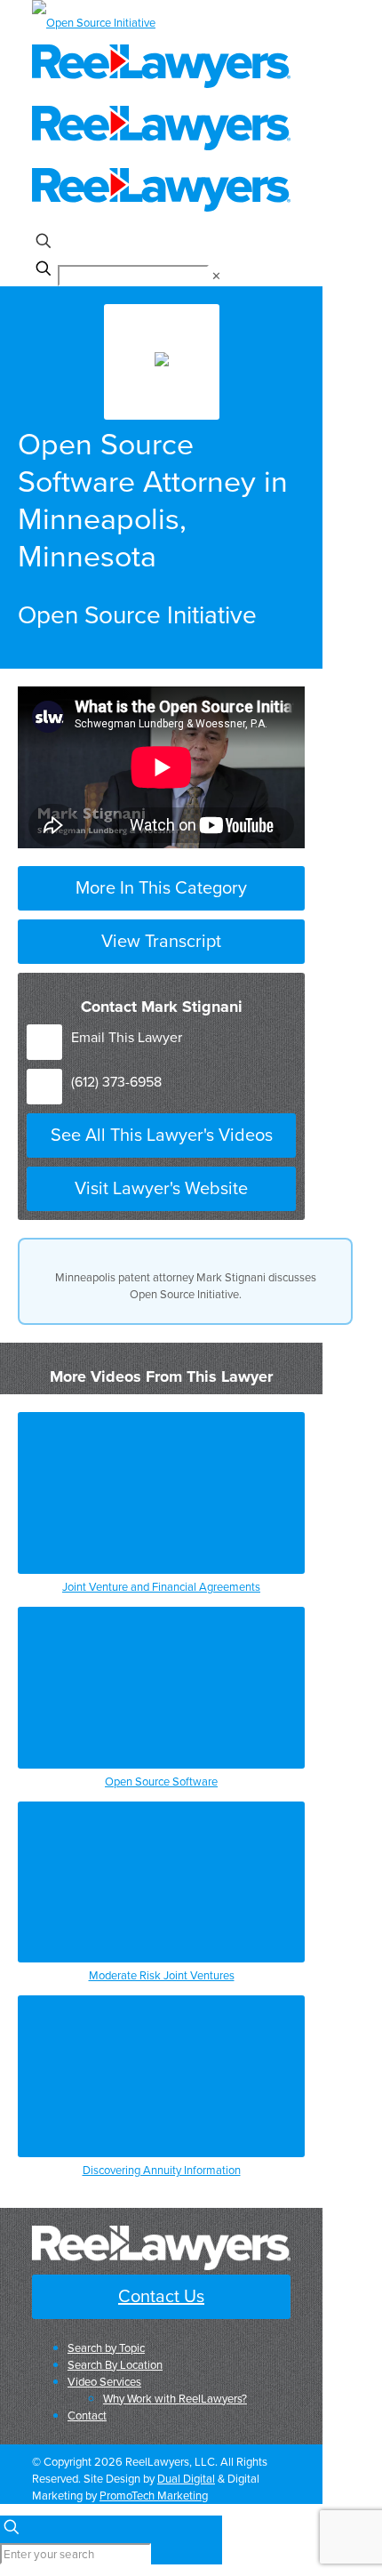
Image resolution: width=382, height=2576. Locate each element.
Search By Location (115, 2364)
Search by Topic (106, 2347)
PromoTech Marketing (154, 2495)
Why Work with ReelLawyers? (175, 2398)
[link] (216, 276)
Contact (87, 2415)
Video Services (104, 2381)
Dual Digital (186, 2478)
